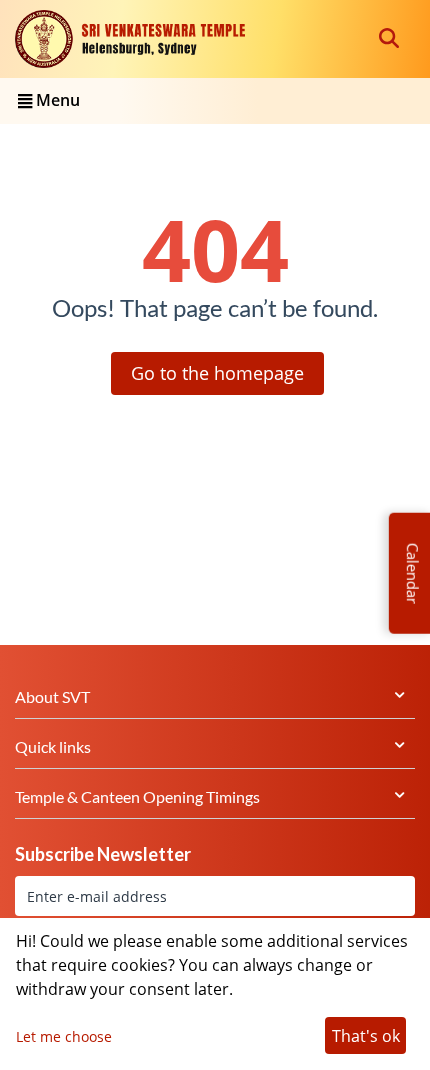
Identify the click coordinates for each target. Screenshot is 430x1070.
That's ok (366, 1036)
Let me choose (64, 1036)
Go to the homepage (217, 373)
